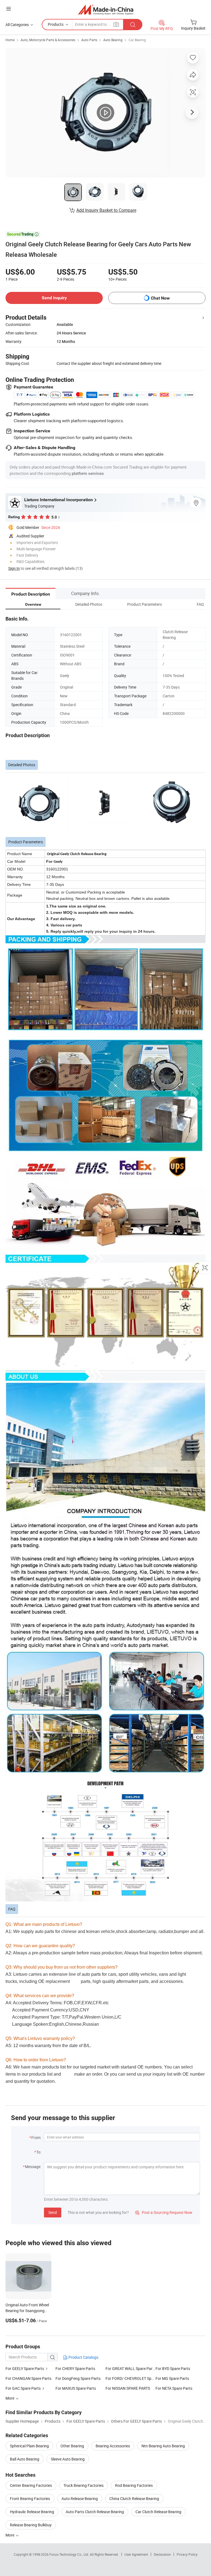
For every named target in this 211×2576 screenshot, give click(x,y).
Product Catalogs (83, 2357)
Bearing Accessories (113, 2446)
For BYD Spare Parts (173, 2368)
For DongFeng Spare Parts (78, 2378)
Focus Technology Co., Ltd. (70, 2554)
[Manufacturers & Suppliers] (106, 9)
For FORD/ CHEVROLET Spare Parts (131, 2378)
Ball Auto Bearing (25, 2459)
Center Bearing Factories (31, 2485)
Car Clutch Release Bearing (158, 2512)
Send (53, 2212)
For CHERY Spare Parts (75, 2368)
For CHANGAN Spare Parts (28, 2378)
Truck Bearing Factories (84, 2485)
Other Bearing (72, 2446)
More (10, 2535)
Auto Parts (89, 40)
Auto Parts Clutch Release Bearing (95, 2512)
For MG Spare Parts (172, 2378)
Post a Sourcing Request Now (164, 2212)
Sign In (14, 568)
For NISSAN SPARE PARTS (128, 2388)
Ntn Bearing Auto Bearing (163, 2446)
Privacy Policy (187, 2554)
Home (10, 40)
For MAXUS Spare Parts (76, 2388)
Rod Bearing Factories (134, 2485)
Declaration (162, 2554)
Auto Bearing (113, 40)
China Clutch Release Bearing (134, 2499)
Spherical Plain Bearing (29, 2446)
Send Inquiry (54, 298)
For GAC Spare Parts (23, 2388)
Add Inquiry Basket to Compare (106, 210)
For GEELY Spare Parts (25, 2368)
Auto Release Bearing (80, 2499)
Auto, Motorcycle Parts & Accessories (48, 40)
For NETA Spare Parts (174, 2388)
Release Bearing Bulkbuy (31, 2525)
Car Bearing (137, 40)
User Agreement (136, 2554)
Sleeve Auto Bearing (68, 2459)
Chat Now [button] (160, 298)
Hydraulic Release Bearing (32, 2512)
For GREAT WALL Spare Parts (131, 2368)
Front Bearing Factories (30, 2499)
